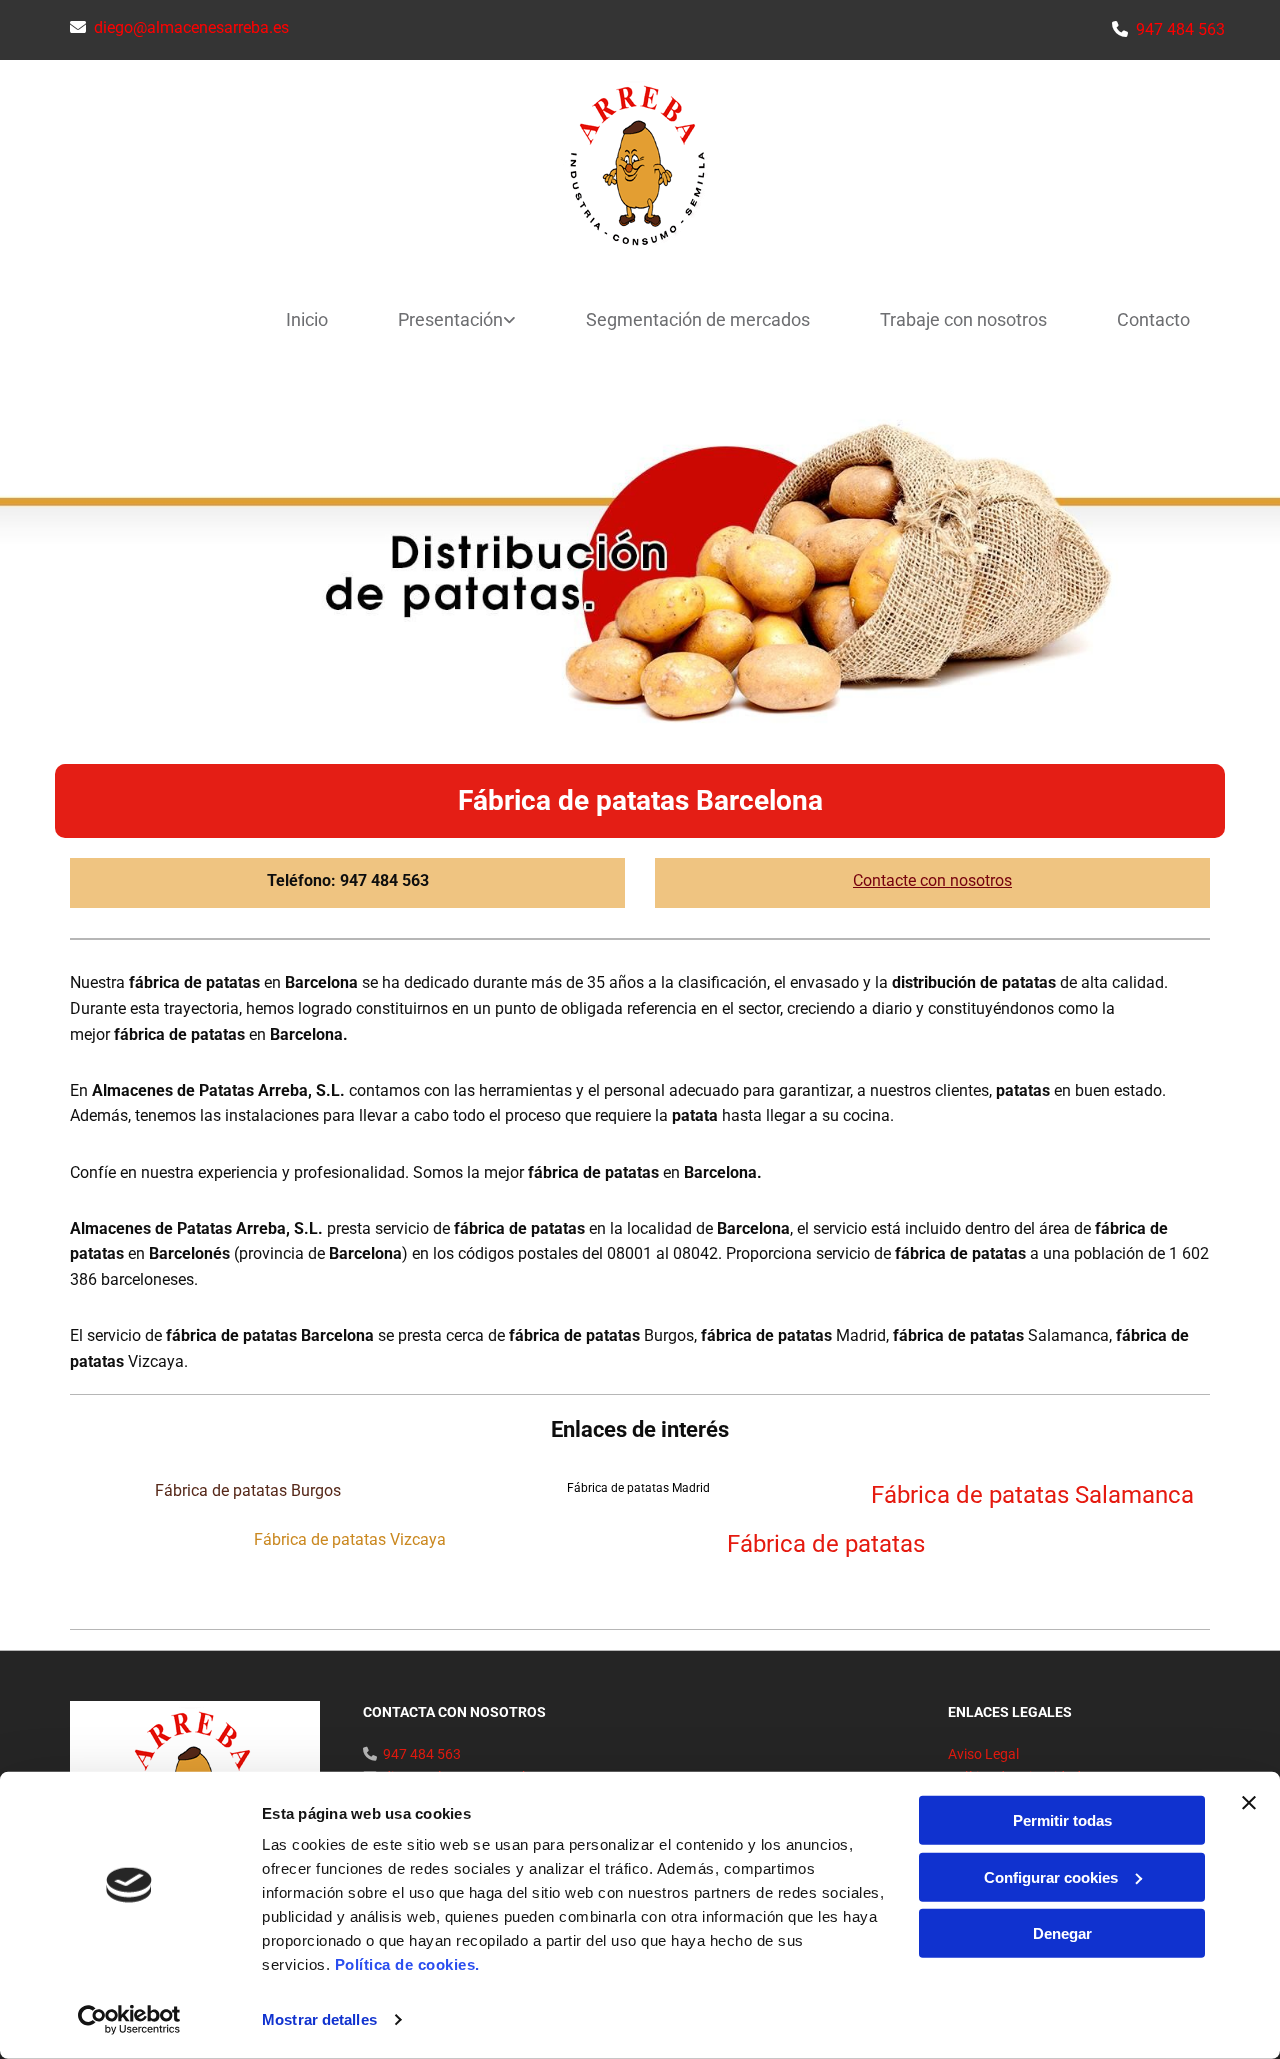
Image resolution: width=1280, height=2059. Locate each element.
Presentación (450, 319)
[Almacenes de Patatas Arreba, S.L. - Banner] (640, 566)
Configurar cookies (1051, 1876)
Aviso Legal (983, 1754)
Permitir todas (1062, 1820)
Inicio (307, 319)
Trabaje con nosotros (963, 319)
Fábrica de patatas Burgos (250, 1490)
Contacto (1153, 319)
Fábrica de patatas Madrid (640, 1488)
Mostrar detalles (319, 2019)
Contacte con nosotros (932, 880)
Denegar (1062, 1933)
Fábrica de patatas (835, 1544)
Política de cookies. (407, 1964)
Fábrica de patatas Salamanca (1029, 1495)
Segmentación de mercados (698, 319)
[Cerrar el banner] (1249, 1803)
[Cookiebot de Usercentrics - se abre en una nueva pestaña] (129, 2020)
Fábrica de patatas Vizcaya (348, 1539)
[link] (442, 321)
